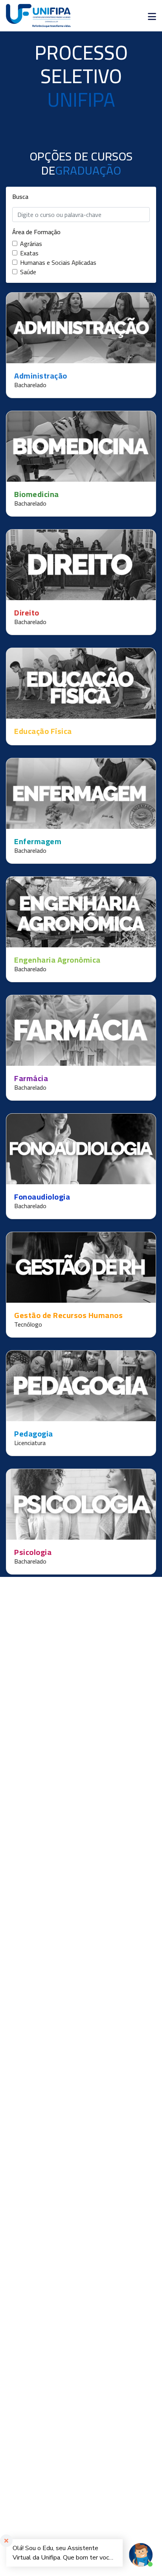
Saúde (28, 272)
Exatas (29, 253)
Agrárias (31, 244)
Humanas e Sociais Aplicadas (58, 262)
